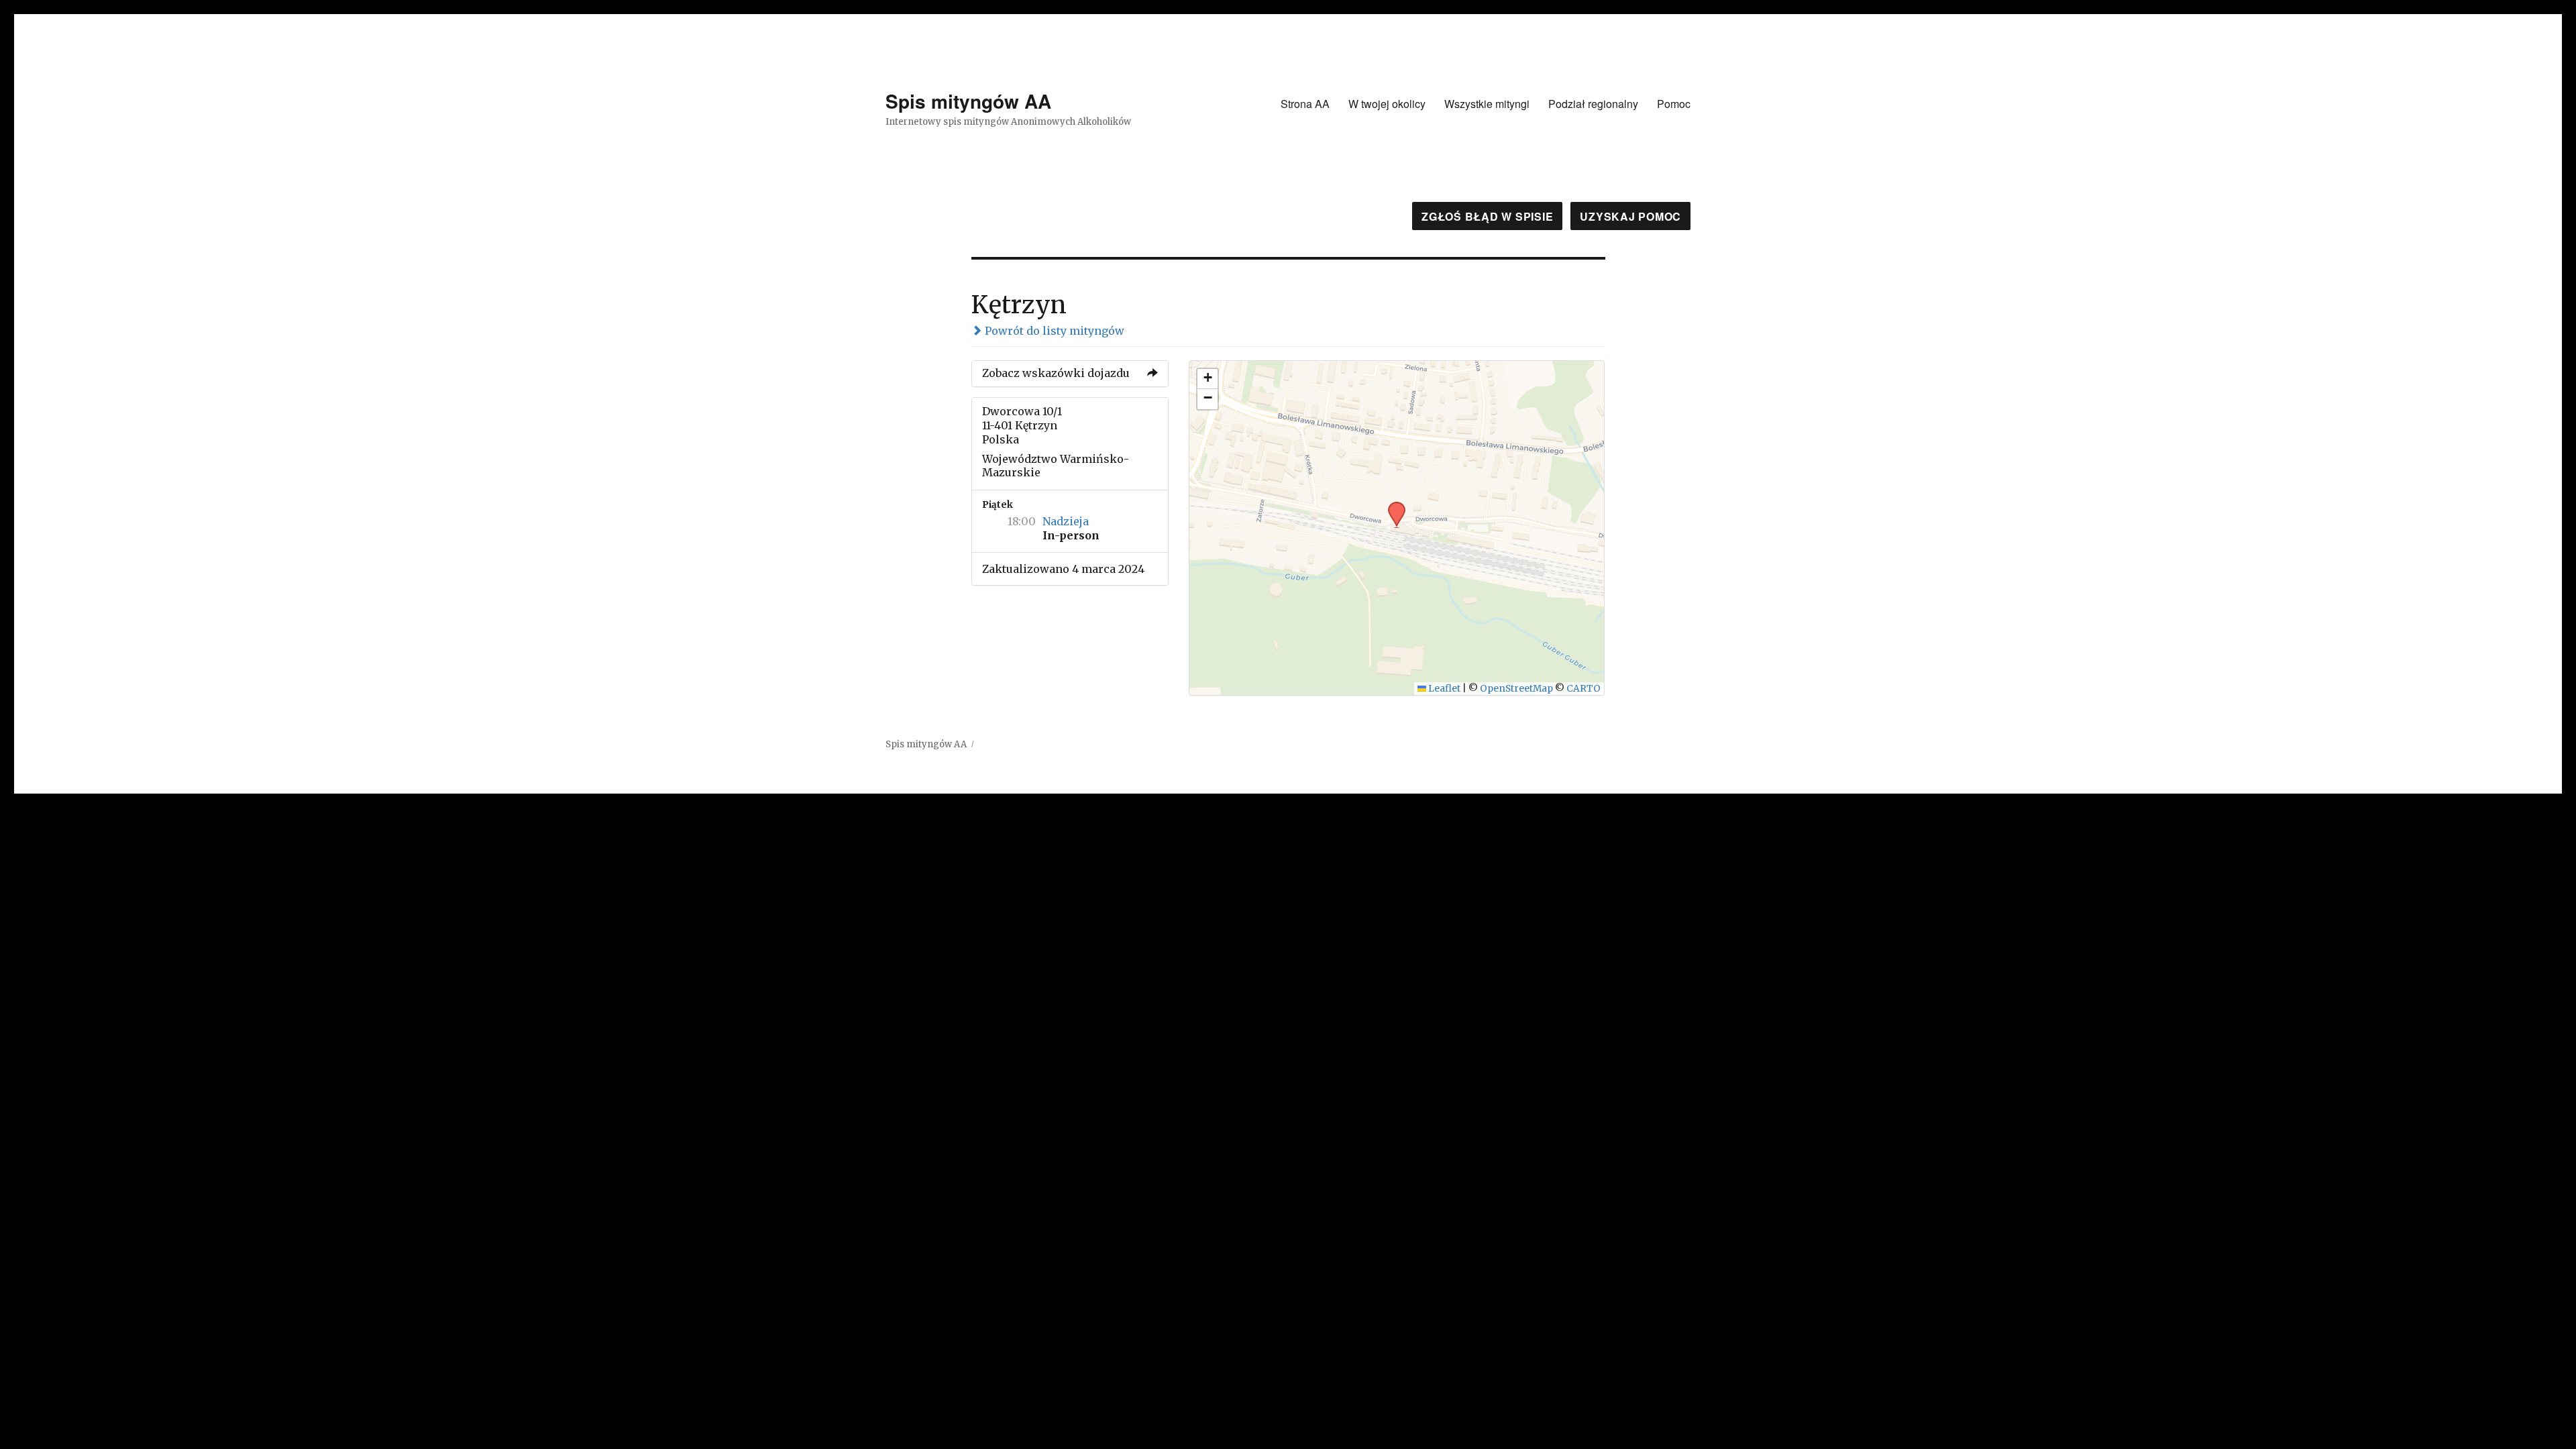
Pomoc (1674, 104)
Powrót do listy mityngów (1053, 331)
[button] (1392, 506)
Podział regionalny (1593, 104)
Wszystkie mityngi (1487, 104)
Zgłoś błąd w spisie (1487, 216)
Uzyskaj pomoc (1630, 216)
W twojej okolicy (1387, 104)
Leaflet (1443, 689)
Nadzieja (1066, 521)
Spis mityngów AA (968, 101)
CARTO (1584, 689)
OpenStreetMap (1516, 689)
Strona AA (1305, 104)
